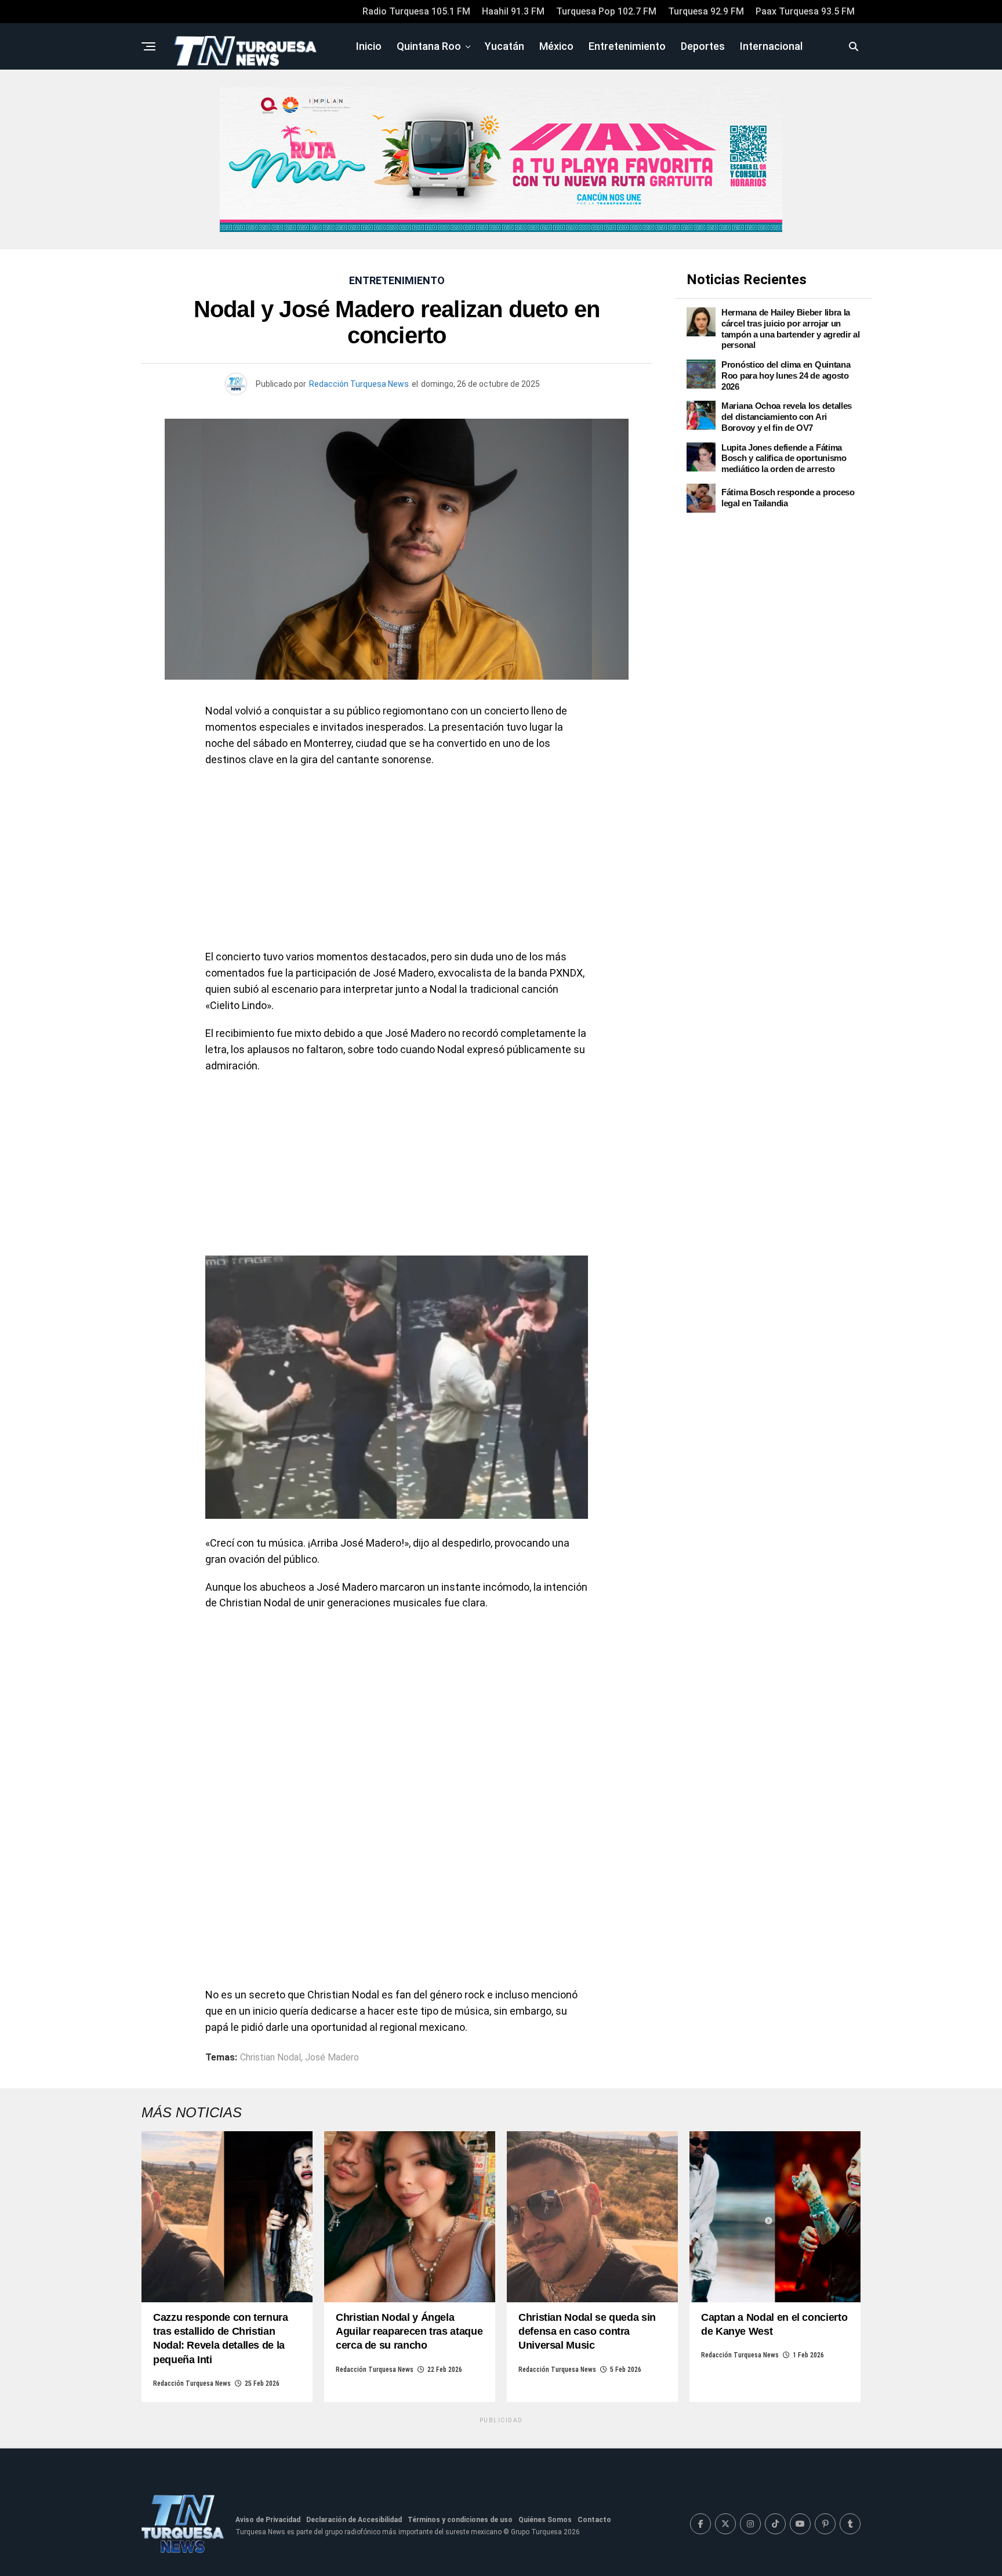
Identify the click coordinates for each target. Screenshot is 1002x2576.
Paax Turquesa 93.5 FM (805, 11)
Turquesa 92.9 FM (706, 11)
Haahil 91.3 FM (513, 11)
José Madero (332, 2058)
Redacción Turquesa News (359, 384)
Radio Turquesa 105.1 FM (416, 11)
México (556, 46)
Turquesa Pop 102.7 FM (606, 11)
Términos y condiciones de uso (460, 2520)
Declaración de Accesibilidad (354, 2520)
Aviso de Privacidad (268, 2520)
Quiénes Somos (545, 2520)
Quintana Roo (429, 46)
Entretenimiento (627, 46)
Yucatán (504, 46)
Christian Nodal (271, 2058)
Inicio (369, 46)
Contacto (594, 2520)
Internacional (771, 46)
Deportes (703, 46)
